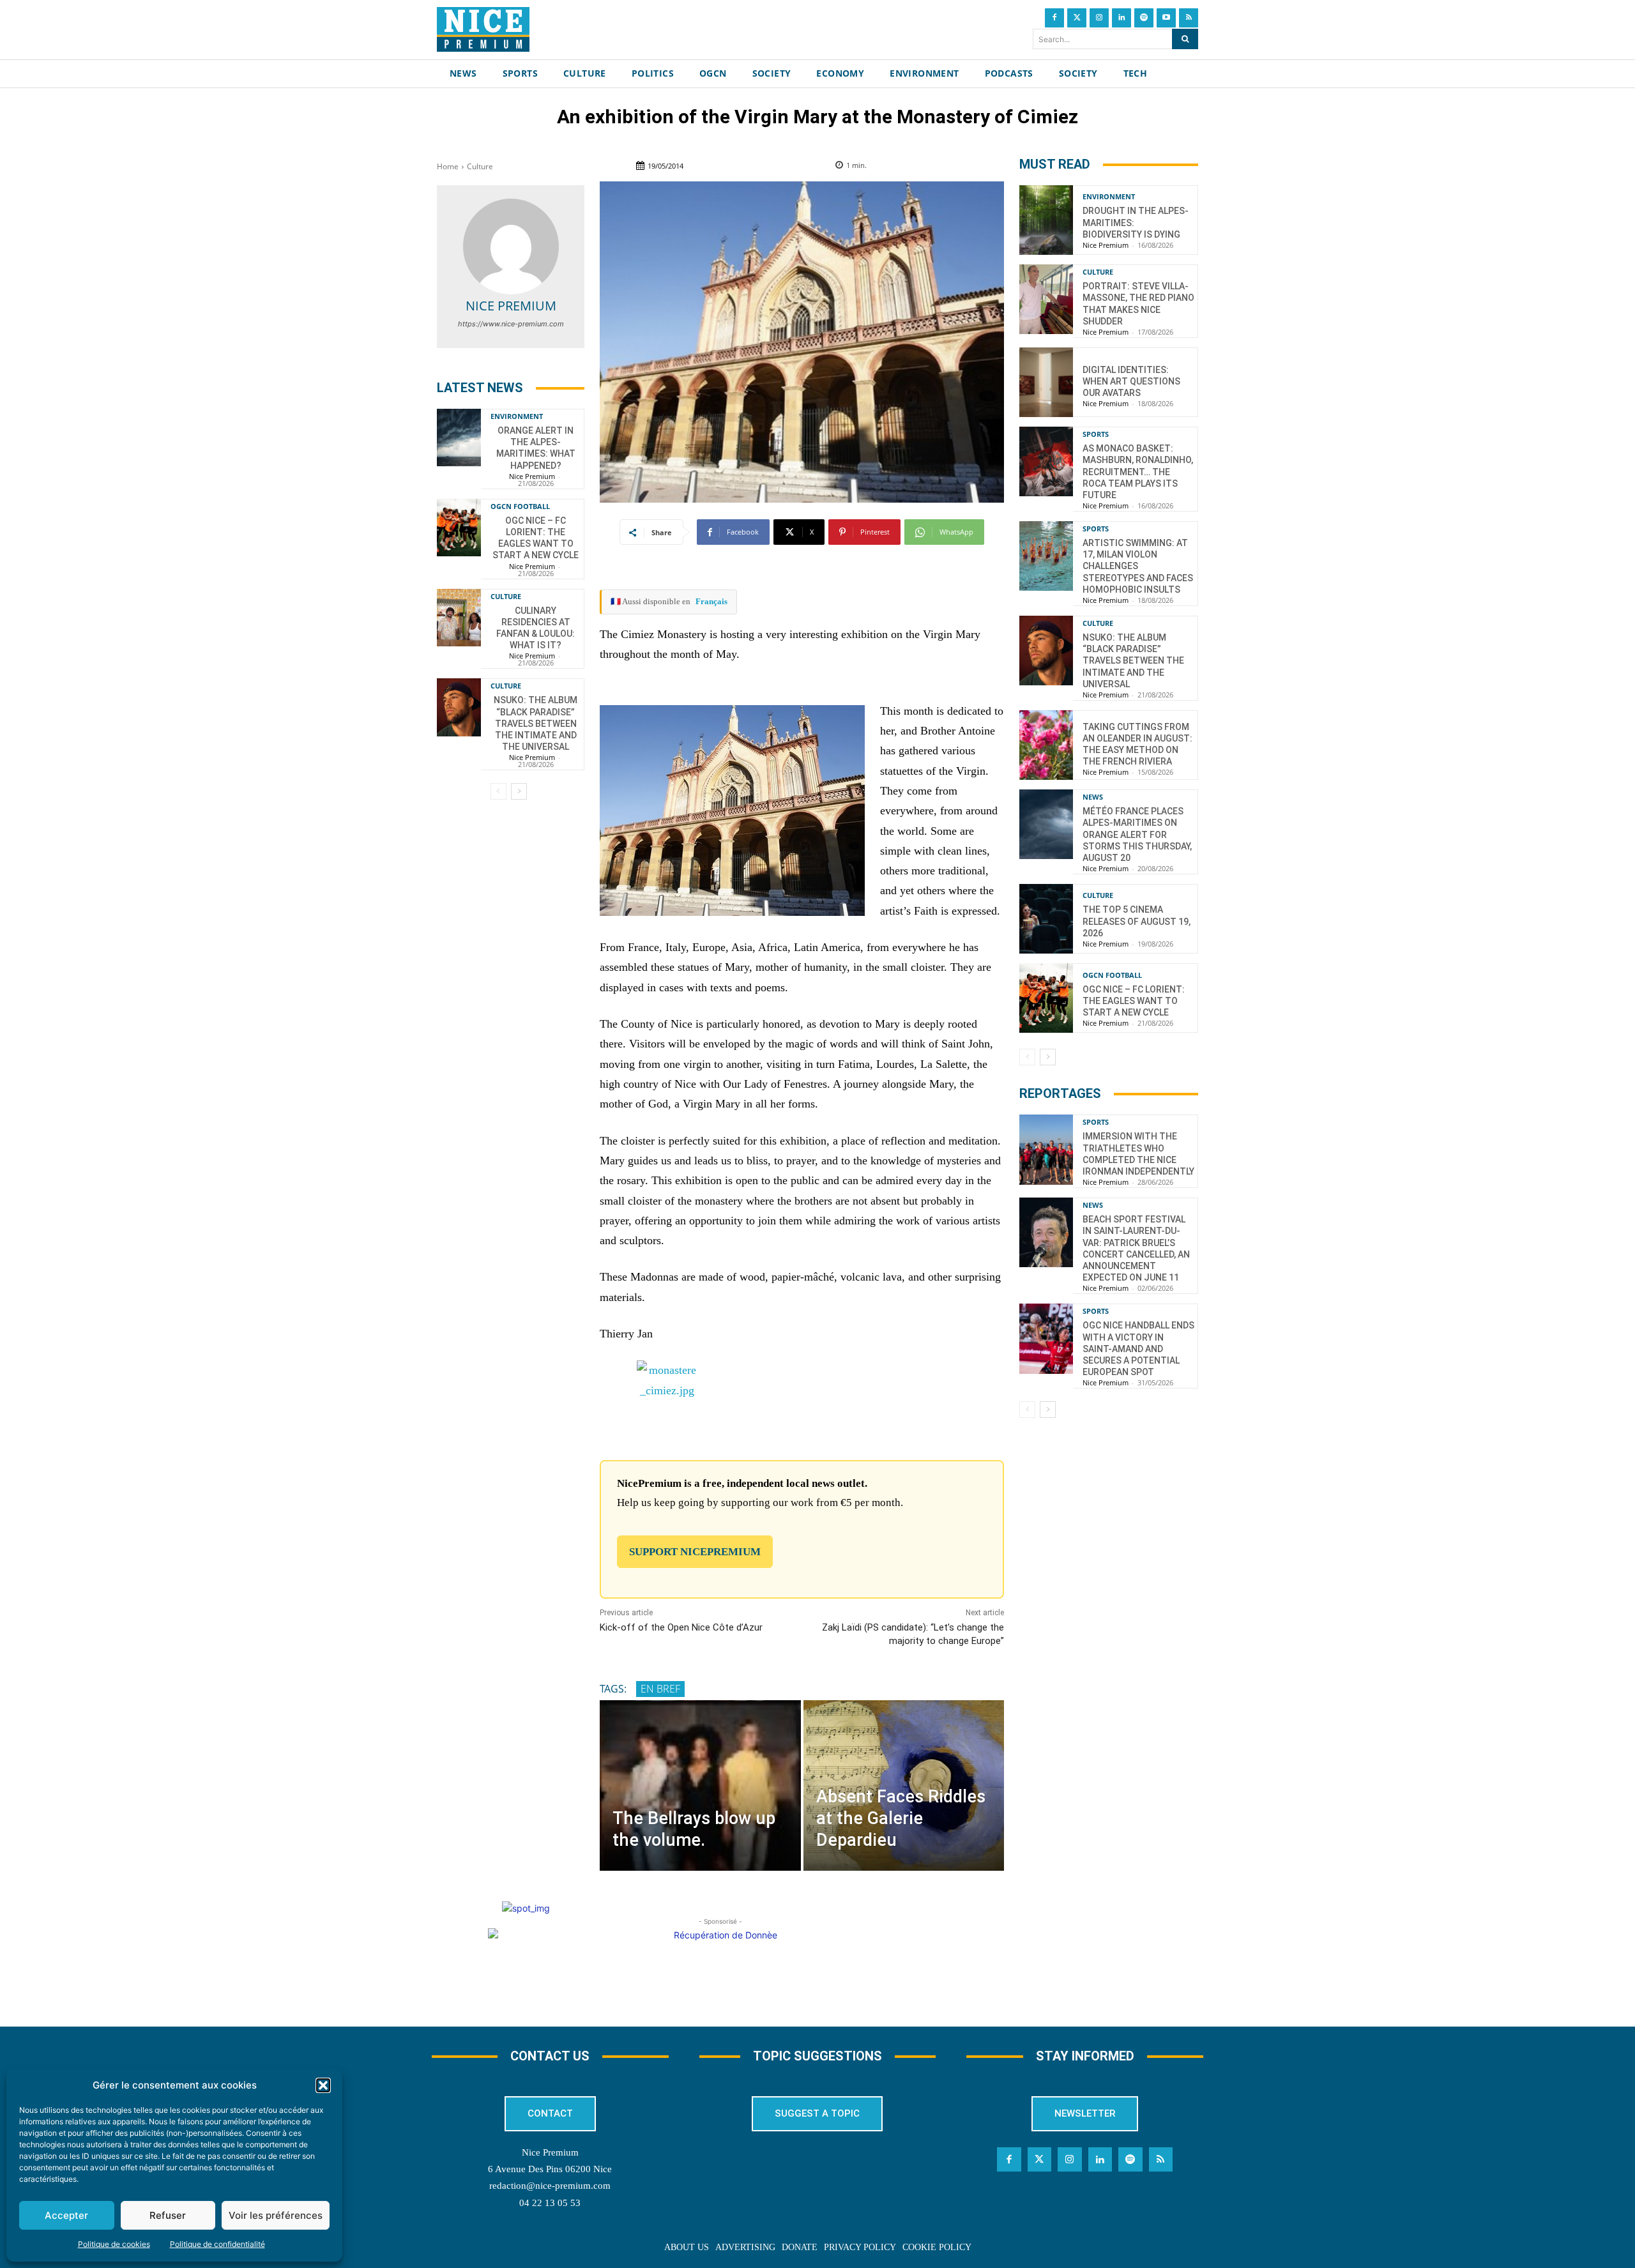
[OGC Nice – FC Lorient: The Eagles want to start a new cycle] (459, 528)
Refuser (168, 2215)
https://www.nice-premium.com (511, 324)
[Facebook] (1054, 18)
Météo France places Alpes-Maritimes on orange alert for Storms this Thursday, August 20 (1137, 834)
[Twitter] (1077, 18)
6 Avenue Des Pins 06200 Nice (550, 2169)
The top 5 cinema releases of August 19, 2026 (1137, 921)
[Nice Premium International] (483, 29)
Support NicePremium (695, 1552)
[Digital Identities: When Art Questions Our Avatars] (1046, 382)
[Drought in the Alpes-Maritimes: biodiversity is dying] (1046, 220)
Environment (517, 416)
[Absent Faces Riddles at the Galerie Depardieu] (904, 1785)
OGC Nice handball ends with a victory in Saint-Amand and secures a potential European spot (1138, 1349)
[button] (323, 2085)
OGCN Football (520, 506)
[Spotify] (1144, 18)
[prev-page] (498, 791)
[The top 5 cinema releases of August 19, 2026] (1046, 919)
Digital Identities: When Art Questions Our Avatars (1131, 381)
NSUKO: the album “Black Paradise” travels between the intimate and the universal (536, 723)
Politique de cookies (114, 2244)
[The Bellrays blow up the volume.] (700, 1785)
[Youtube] (1166, 18)
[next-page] (519, 791)
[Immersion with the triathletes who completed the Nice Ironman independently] (1046, 1149)
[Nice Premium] (511, 247)
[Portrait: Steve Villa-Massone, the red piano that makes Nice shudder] (1046, 299)
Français (711, 601)
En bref (660, 1689)
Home (448, 166)
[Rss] (1189, 18)
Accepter (66, 2215)
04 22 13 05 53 (550, 2203)
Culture (480, 166)
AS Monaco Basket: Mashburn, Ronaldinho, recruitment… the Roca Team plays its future (1138, 472)
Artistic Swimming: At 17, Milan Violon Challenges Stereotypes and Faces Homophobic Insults (1138, 566)
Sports (1096, 434)
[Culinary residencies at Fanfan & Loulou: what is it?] (459, 618)
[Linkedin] (1122, 18)
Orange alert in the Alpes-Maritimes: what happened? (536, 448)
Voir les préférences (276, 2215)
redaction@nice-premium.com (550, 2186)
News (1093, 797)
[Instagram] (1099, 18)
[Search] (1185, 39)
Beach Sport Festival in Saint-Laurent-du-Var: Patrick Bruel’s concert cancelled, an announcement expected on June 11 (1136, 1248)
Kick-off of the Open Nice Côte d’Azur (681, 1627)
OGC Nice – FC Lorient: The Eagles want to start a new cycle (536, 538)
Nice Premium (511, 306)
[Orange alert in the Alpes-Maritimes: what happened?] (459, 438)
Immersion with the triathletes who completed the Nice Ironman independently (1138, 1154)
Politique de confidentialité (217, 2244)
